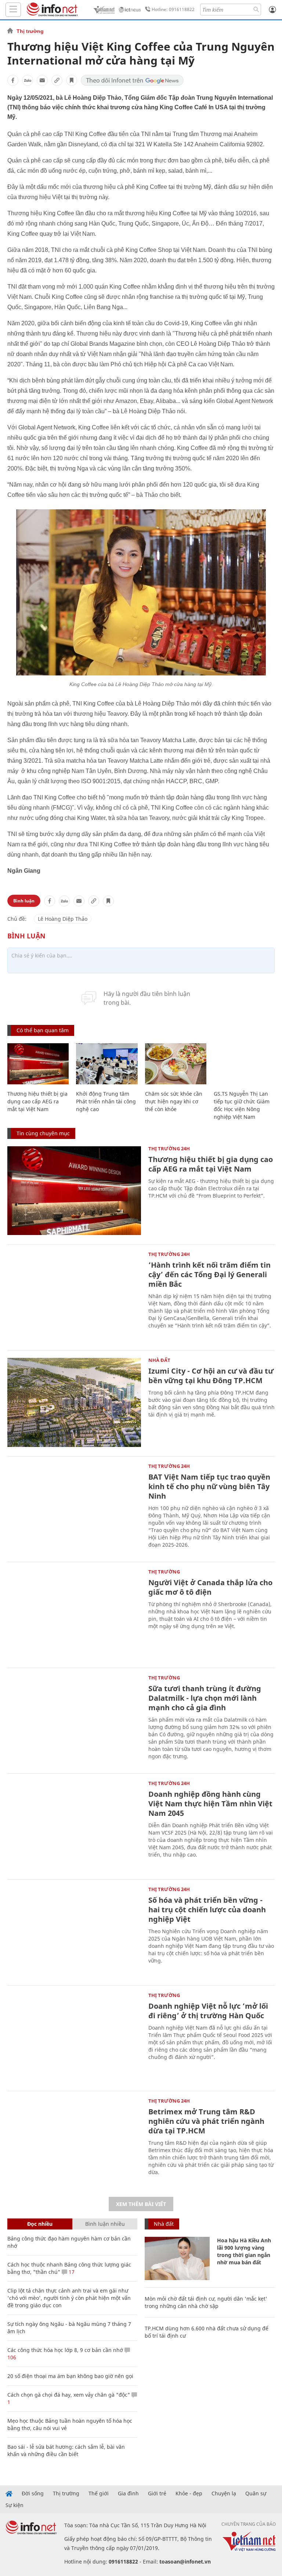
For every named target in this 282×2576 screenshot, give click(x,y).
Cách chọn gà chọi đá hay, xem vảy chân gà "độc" (69, 2395)
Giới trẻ (157, 2493)
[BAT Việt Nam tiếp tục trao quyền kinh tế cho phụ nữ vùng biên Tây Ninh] (74, 1508)
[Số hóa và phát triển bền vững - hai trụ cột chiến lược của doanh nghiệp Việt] (74, 1932)
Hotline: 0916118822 (173, 9)
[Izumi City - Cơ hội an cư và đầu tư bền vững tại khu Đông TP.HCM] (74, 1402)
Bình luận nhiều (105, 2224)
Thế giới (99, 2493)
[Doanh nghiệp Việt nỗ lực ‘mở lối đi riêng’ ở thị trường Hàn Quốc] (74, 2038)
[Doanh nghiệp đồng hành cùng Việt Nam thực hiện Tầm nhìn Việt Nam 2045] (74, 1826)
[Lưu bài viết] (72, 80)
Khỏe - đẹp (189, 2493)
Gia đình (128, 2493)
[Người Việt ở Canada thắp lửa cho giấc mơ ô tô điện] (74, 1614)
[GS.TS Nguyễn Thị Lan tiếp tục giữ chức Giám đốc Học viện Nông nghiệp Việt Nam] (244, 1064)
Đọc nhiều (40, 2224)
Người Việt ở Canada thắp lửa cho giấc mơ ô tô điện (210, 1587)
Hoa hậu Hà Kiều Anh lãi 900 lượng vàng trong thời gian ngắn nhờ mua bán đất (244, 2251)
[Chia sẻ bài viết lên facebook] (13, 80)
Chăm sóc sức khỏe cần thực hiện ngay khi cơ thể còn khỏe (174, 1101)
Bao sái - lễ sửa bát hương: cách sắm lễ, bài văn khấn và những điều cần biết (66, 2450)
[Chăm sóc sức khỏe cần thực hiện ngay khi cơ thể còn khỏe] (176, 1064)
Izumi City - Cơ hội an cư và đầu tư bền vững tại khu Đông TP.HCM (211, 1376)
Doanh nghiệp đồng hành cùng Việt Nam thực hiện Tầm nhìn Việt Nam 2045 (210, 1804)
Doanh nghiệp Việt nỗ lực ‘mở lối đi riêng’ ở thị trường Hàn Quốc (208, 2011)
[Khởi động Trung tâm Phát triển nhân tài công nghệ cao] (107, 1064)
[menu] (13, 10)
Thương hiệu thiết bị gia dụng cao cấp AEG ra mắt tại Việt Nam (37, 1101)
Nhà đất (159, 1360)
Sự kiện (15, 2505)
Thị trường (30, 31)
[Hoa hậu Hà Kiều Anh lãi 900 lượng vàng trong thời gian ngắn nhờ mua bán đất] (177, 2258)
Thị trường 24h (169, 1148)
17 (71, 2272)
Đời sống (33, 2493)
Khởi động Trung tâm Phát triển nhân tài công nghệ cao (106, 1101)
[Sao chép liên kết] (57, 80)
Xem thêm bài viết (141, 2204)
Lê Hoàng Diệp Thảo (63, 919)
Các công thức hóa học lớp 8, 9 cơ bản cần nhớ (65, 2350)
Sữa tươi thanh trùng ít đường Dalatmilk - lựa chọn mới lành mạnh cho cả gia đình (205, 1698)
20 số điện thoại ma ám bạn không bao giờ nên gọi (70, 2376)
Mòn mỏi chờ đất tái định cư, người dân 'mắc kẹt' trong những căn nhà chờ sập (206, 2302)
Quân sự (256, 2493)
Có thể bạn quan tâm (43, 1030)
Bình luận (24, 901)
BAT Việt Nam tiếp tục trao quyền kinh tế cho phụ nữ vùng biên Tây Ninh (209, 1486)
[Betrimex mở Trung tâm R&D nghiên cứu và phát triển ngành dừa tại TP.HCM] (74, 2143)
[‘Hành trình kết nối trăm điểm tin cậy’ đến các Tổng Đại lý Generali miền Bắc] (74, 1296)
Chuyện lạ (224, 2493)
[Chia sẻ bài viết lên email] (42, 80)
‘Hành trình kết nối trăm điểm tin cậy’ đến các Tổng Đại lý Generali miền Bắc (209, 1274)
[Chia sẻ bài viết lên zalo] (28, 80)
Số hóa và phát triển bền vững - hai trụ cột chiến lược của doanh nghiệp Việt (207, 1910)
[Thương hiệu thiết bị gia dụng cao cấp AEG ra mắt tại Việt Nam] (38, 1064)
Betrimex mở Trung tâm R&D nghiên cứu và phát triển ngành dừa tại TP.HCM (206, 2121)
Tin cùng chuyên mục (43, 1133)
